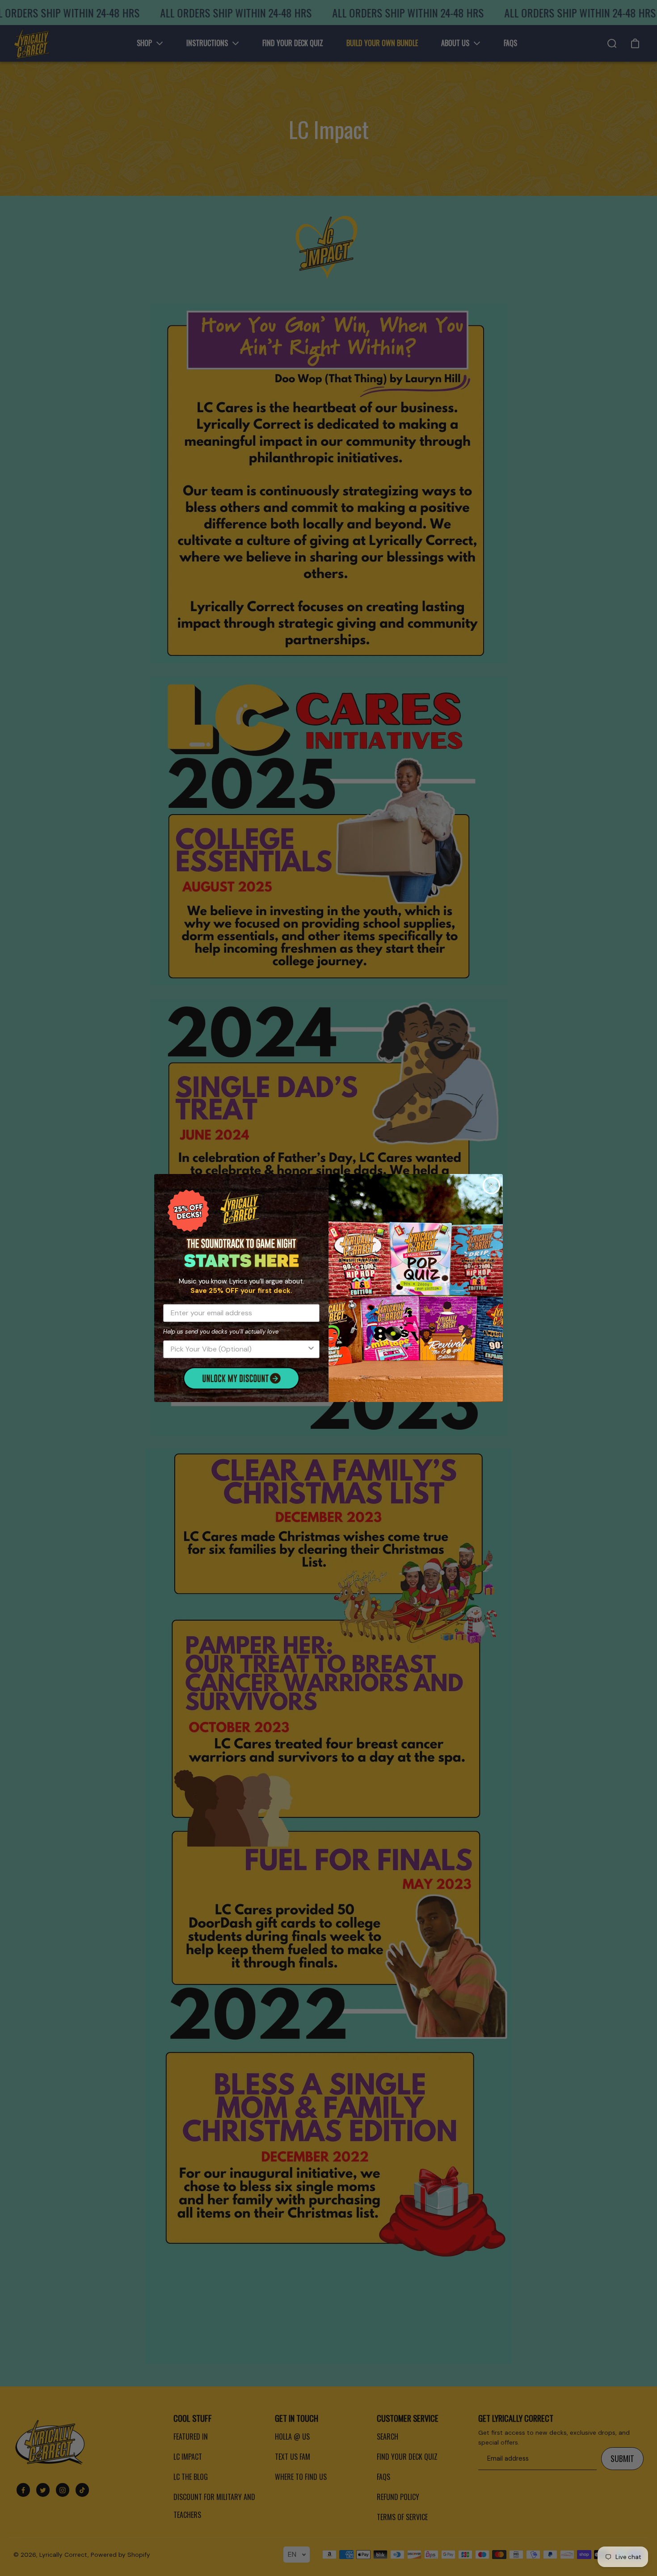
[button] (241, 1378)
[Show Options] (311, 1349)
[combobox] (239, 1349)
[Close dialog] (491, 1185)
